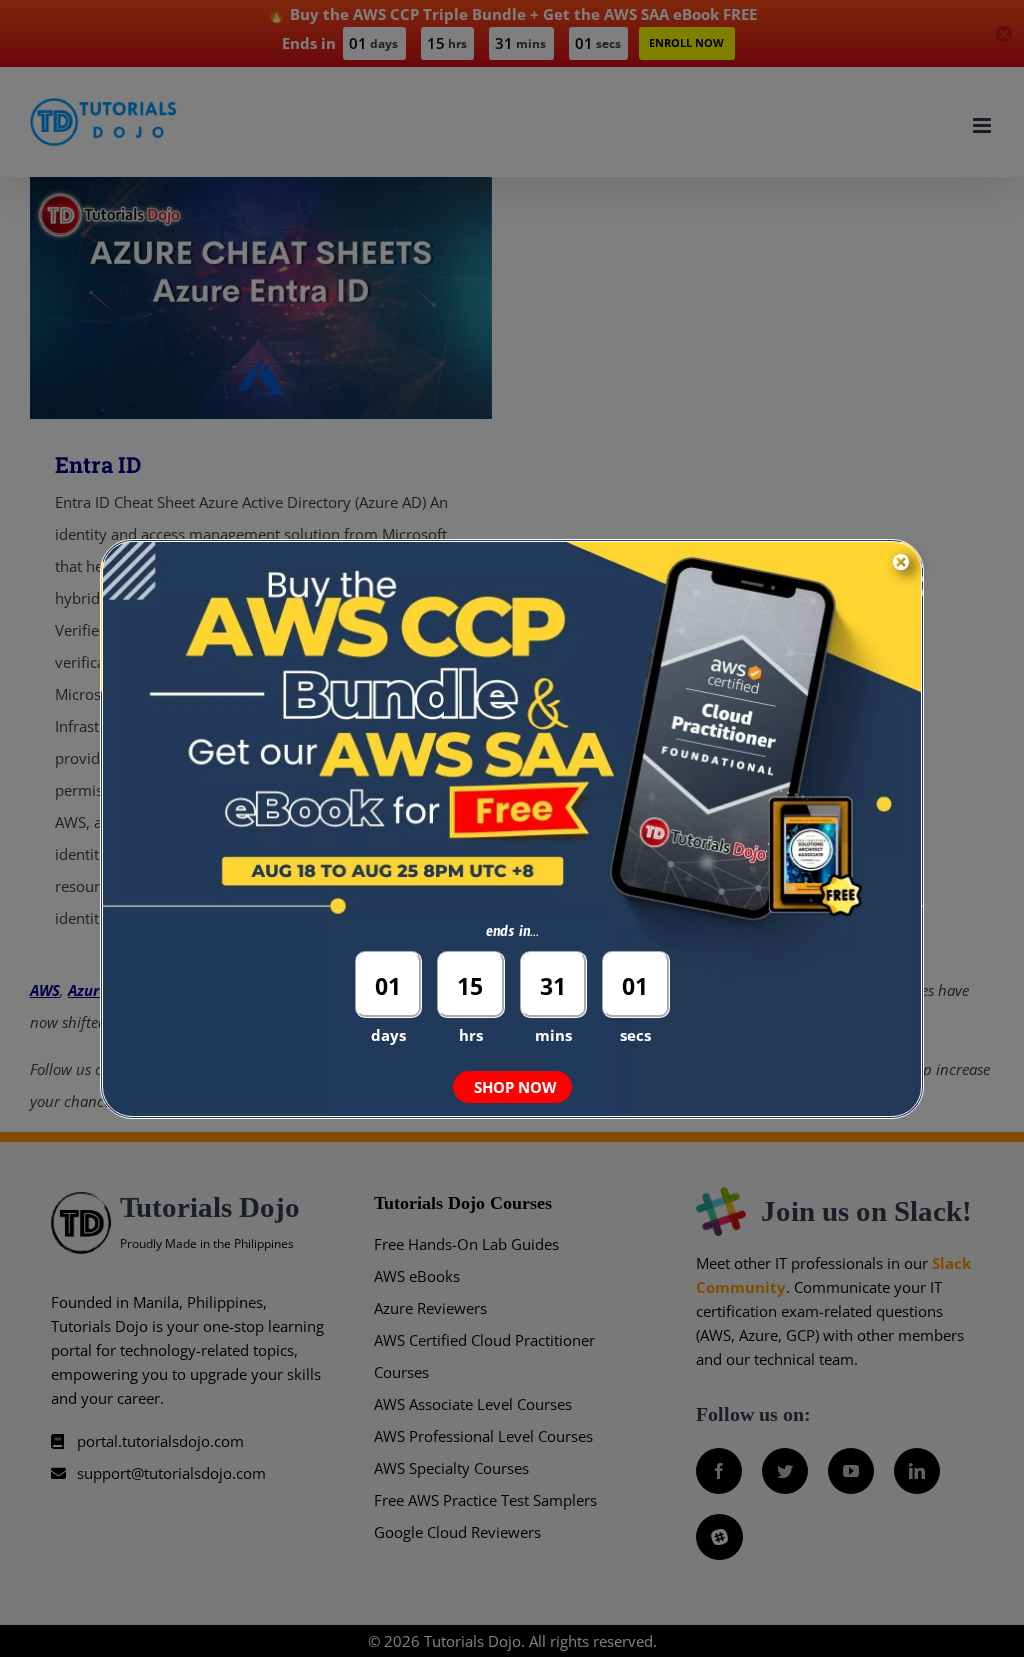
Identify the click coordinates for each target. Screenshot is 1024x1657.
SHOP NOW (515, 1087)
